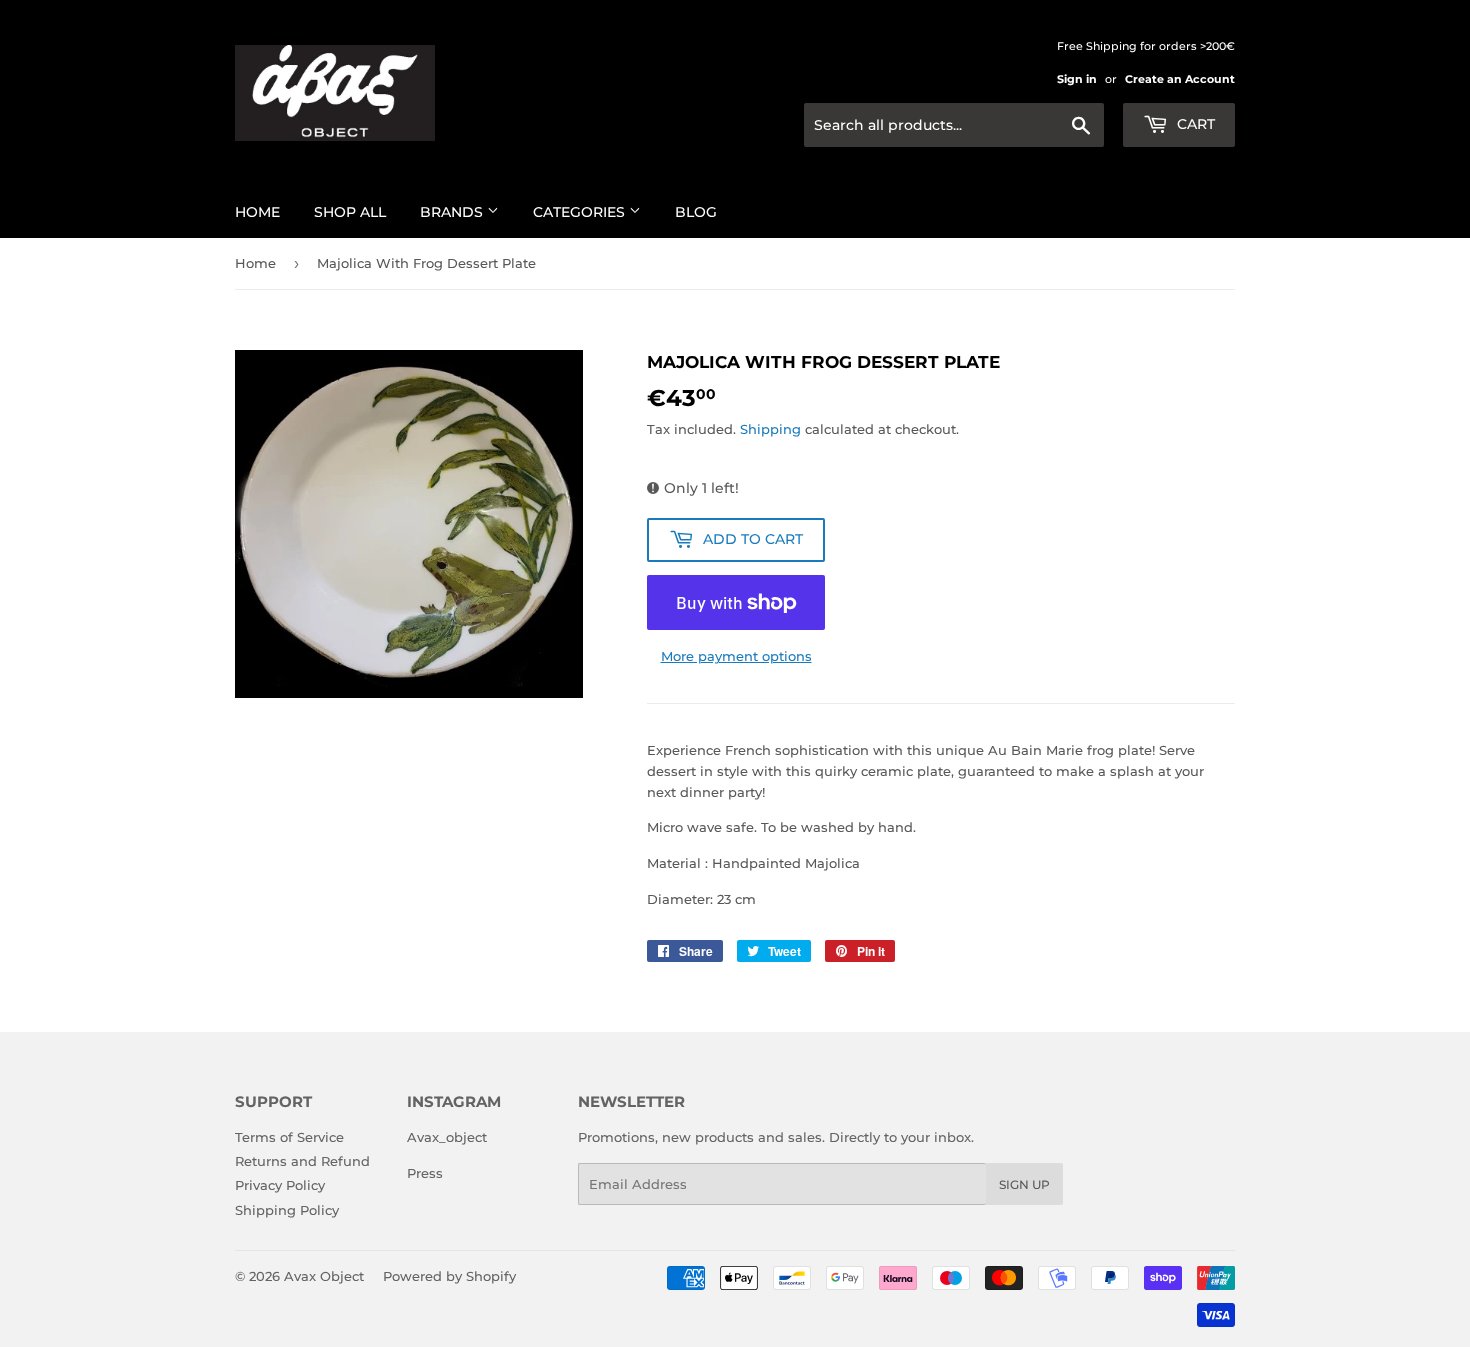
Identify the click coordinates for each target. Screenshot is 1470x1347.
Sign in (1077, 79)
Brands (453, 212)
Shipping (770, 429)
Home (257, 212)
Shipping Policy (287, 1210)
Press (425, 1173)
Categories (581, 212)
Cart (1194, 124)
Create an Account (1180, 79)
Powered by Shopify (449, 1276)
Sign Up (1024, 1184)
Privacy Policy (280, 1185)
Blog (696, 212)
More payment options (736, 656)
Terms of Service (289, 1137)
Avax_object (447, 1137)
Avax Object (324, 1276)
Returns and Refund (302, 1161)
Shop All (350, 212)
